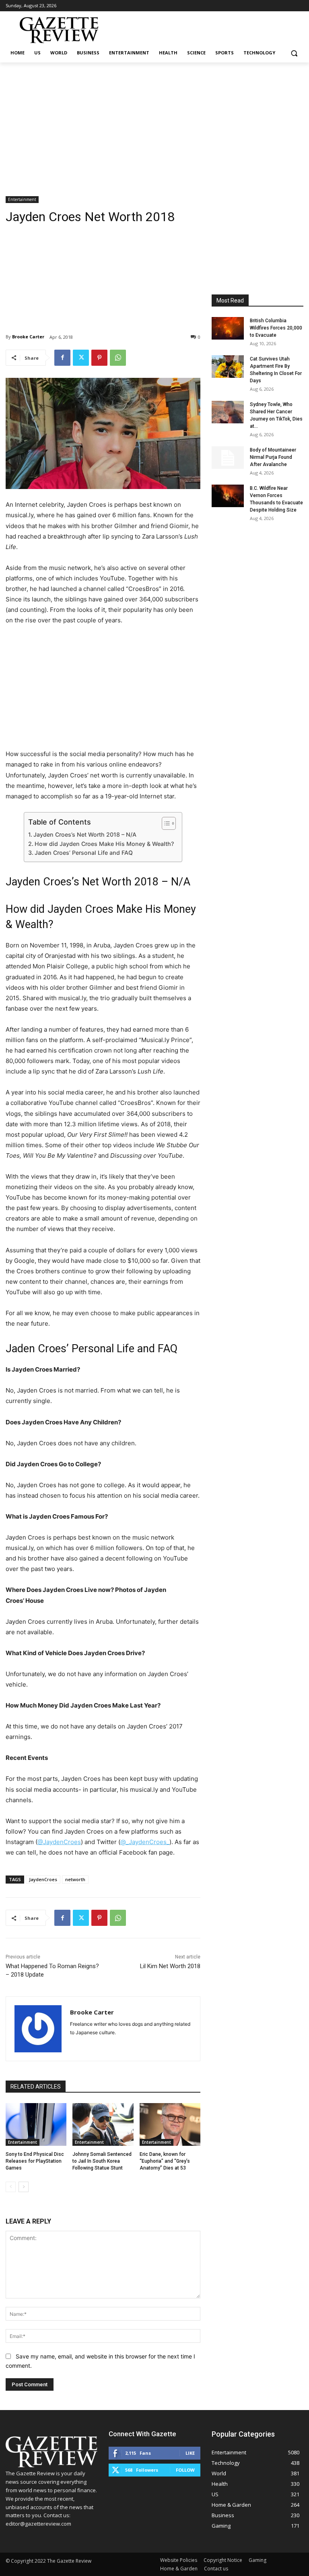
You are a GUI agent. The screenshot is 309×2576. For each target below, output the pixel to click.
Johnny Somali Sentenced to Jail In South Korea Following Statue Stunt (102, 2161)
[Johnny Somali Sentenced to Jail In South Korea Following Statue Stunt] (103, 2124)
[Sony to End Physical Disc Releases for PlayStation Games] (36, 2124)
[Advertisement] (154, 123)
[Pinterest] (99, 358)
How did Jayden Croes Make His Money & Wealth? (104, 844)
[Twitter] (81, 358)
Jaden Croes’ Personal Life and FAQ (84, 853)
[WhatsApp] (118, 358)
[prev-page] (11, 2187)
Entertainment (22, 199)
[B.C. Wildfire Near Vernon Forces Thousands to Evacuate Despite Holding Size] (228, 496)
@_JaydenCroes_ (145, 1842)
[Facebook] (62, 358)
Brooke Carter (28, 337)
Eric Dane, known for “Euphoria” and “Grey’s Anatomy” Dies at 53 (165, 2161)
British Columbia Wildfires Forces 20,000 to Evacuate (276, 328)
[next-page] (24, 2187)
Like (190, 2453)
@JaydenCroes (59, 1842)
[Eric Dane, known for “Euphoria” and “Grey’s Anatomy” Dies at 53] (170, 2124)
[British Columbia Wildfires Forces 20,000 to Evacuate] (228, 328)
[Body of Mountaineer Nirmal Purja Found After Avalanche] (228, 458)
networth (75, 1879)
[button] (294, 53)
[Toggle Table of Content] (165, 823)
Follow (185, 2470)
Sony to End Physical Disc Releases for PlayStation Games (35, 2161)
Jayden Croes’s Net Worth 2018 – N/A (85, 834)
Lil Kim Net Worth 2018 (170, 1966)
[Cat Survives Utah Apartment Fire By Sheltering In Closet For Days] (228, 367)
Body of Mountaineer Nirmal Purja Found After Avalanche (273, 457)
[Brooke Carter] (38, 2029)
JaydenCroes (43, 1879)
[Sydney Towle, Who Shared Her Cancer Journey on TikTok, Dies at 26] (228, 412)
